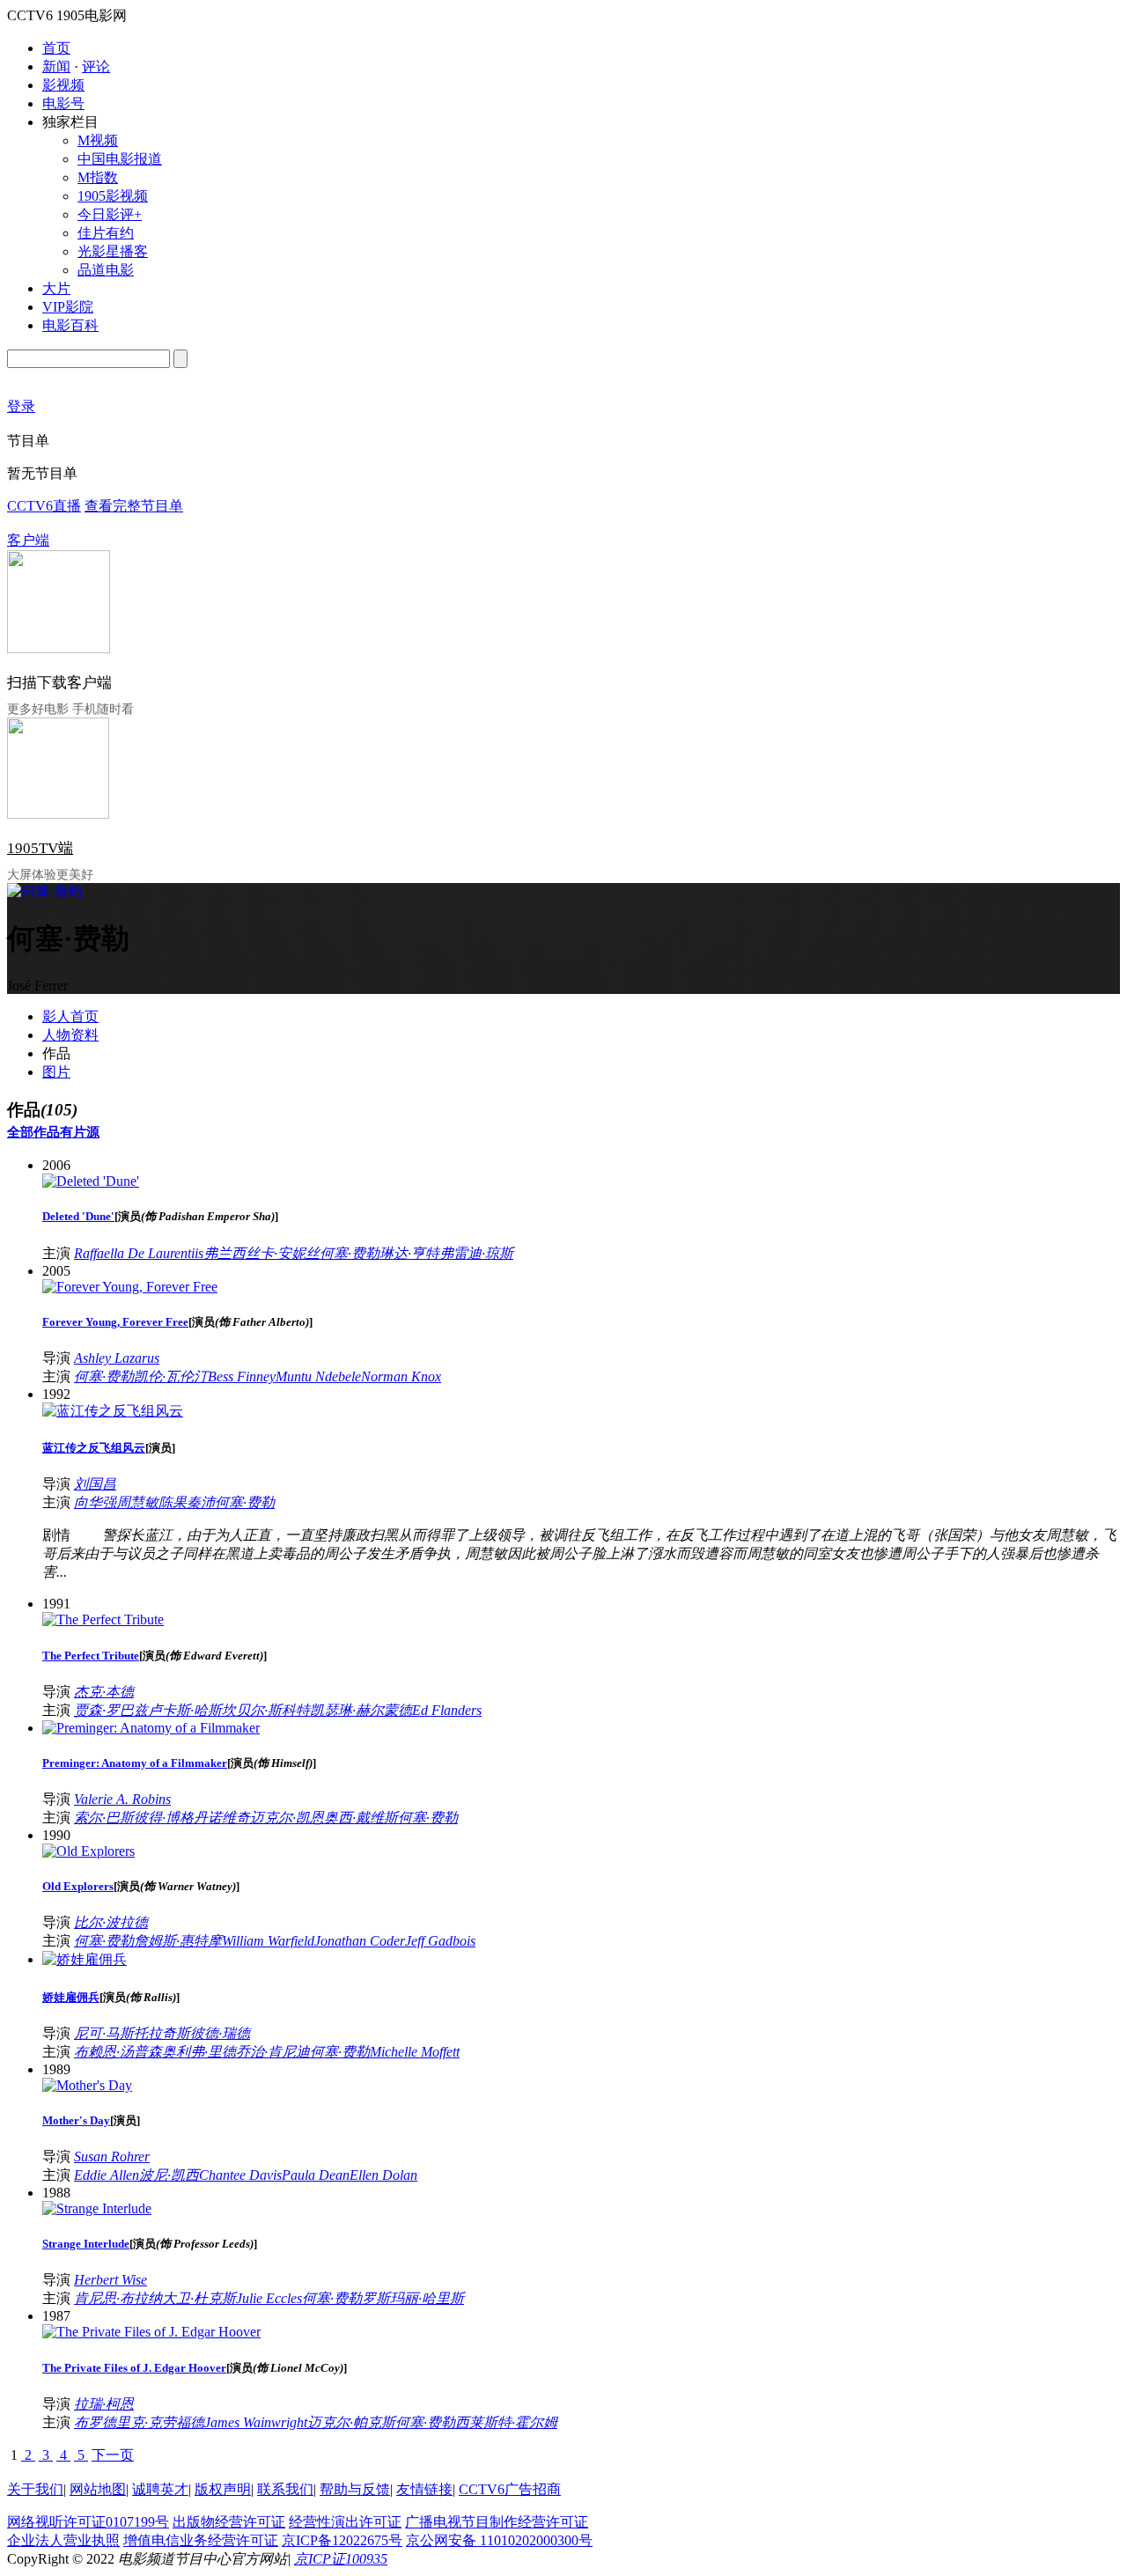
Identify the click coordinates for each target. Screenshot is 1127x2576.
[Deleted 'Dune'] (91, 1181)
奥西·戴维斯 (361, 1818)
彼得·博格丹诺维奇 (192, 1818)
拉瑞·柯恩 (104, 2404)
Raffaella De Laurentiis (139, 1253)
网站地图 (98, 2489)
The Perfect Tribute (91, 1656)
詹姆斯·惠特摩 (178, 1941)
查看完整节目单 (134, 506)
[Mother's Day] (87, 2085)
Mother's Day (76, 2120)
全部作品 (33, 1132)
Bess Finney (242, 1376)
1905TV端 (40, 848)
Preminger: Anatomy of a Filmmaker (135, 1763)
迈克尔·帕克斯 (351, 2422)
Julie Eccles (269, 2298)
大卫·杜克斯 (199, 2298)
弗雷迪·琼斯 (476, 1253)
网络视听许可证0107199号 (88, 2522)
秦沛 (201, 1502)
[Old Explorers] (88, 1851)
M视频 (98, 140)
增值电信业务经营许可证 (201, 2540)
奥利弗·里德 (199, 2052)
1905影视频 (113, 196)
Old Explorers (78, 1886)
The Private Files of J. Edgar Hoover (134, 2368)
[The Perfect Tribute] (103, 1619)
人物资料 (70, 1035)
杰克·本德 (104, 1692)
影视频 (63, 85)
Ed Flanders (447, 1710)
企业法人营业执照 (63, 2540)
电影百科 (70, 325)
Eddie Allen (107, 2175)
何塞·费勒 (350, 1253)
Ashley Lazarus (117, 1358)
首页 (56, 48)
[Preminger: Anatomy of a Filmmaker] (151, 1728)
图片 (56, 1072)
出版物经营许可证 (229, 2522)
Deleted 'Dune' (78, 1216)
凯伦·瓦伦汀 (171, 1376)
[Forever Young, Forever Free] (130, 1287)
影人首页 (70, 1016)
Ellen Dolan (383, 2175)
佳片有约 (106, 233)
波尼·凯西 (169, 2175)
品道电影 (106, 270)
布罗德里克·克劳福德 (139, 2422)
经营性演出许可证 (345, 2522)
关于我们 (35, 2489)
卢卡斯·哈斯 (185, 1710)
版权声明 (223, 2489)
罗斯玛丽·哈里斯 (413, 2298)
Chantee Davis (240, 2175)
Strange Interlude (86, 2244)
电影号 (63, 103)
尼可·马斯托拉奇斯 (132, 2033)
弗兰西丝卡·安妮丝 (261, 1253)
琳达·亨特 (409, 1253)
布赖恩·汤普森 (118, 2052)
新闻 (56, 66)
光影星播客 (113, 251)
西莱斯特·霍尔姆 (506, 2422)
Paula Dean (316, 2175)
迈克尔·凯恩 (287, 1818)
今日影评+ (110, 214)
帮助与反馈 (355, 2489)
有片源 (80, 1132)
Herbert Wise (110, 2280)
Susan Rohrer (112, 2156)
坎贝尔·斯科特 (266, 1710)
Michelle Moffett (415, 2052)
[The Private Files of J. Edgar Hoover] (151, 2332)
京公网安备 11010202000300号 (499, 2540)
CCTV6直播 (44, 506)
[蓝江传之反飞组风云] (113, 1411)
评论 (96, 66)
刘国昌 (95, 1484)
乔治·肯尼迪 (273, 2052)
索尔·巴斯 (104, 1818)
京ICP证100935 (341, 2559)
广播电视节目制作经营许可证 (497, 2522)
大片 (56, 288)
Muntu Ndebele (318, 1376)
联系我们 (285, 2489)
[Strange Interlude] (97, 2208)
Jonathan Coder (360, 1941)
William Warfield (268, 1941)
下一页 (113, 2455)
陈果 (173, 1502)
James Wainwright (256, 2422)
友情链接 (424, 2489)
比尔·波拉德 (111, 1922)
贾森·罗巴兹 (111, 1710)
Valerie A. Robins (122, 1799)
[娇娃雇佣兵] (85, 1959)
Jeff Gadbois (440, 1941)
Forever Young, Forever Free (115, 1322)
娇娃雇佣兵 (71, 1997)
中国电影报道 (120, 159)
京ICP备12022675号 (342, 2540)
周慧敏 (137, 1502)
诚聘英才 (160, 2489)
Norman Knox (401, 1376)
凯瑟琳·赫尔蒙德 (361, 1710)
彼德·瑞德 (220, 2033)
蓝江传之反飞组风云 (94, 1448)
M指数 (98, 177)
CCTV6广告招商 (510, 2489)
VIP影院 (68, 307)
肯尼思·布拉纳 (118, 2298)
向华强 (95, 1502)
